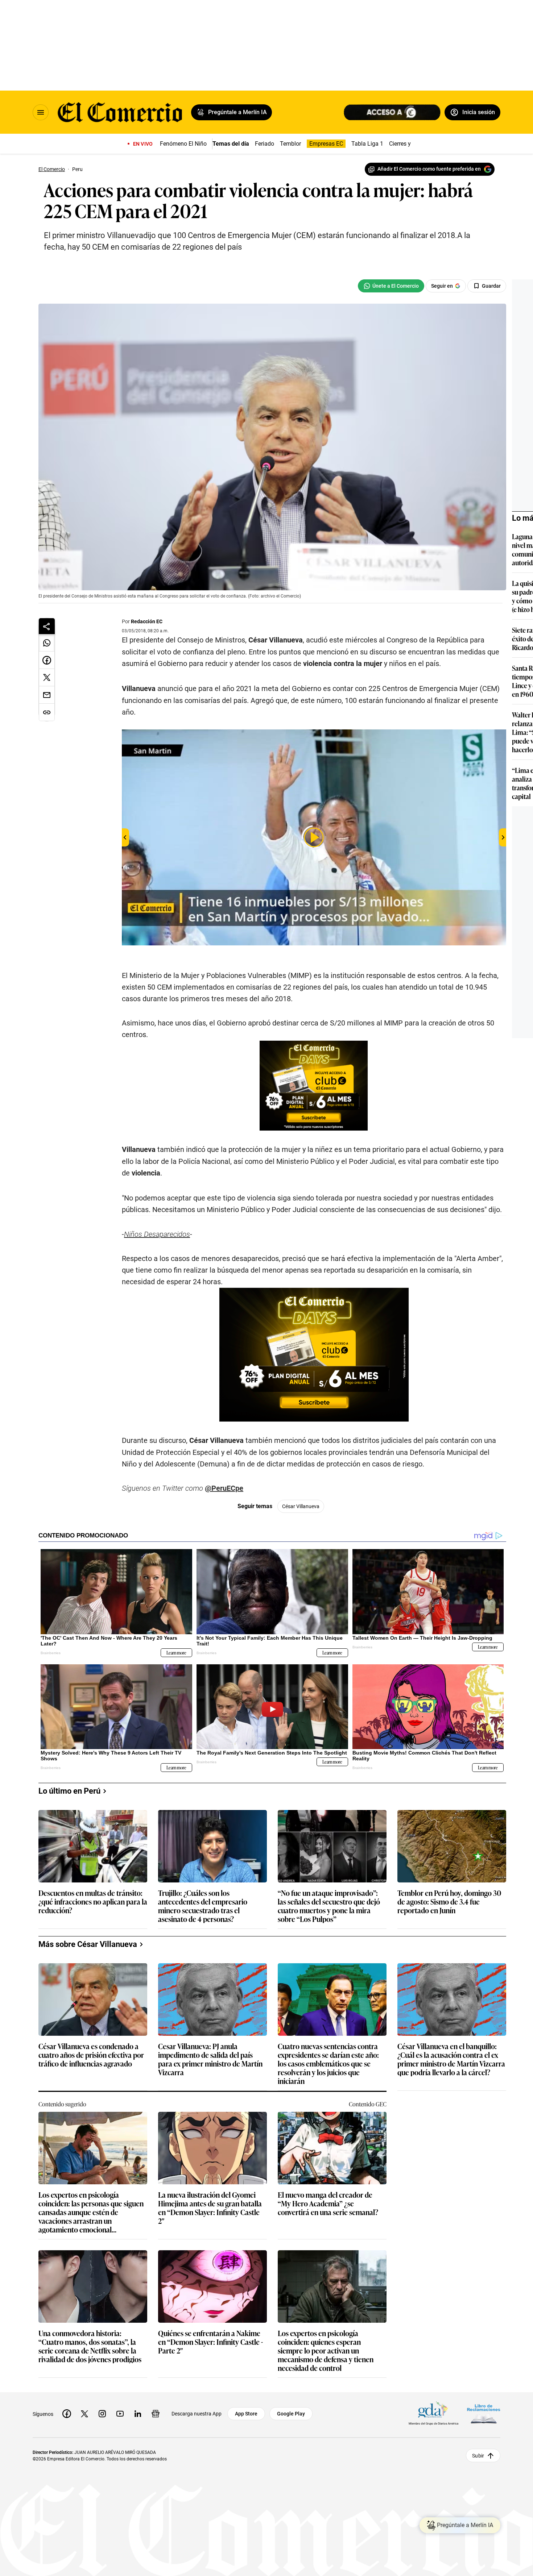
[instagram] (102, 2414)
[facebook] (67, 2414)
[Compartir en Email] (47, 695)
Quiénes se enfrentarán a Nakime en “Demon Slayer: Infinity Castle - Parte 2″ (210, 2342)
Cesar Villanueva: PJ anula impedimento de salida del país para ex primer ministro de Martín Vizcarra (210, 2059)
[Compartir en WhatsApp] (47, 643)
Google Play (291, 2414)
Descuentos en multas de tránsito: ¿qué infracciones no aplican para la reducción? (93, 1902)
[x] (84, 2414)
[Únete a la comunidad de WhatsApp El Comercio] (391, 286)
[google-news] (156, 2414)
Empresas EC (326, 144)
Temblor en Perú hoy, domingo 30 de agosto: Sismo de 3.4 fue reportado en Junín (449, 1902)
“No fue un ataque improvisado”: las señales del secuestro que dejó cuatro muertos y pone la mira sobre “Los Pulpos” (329, 1906)
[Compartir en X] (47, 678)
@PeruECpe (224, 1488)
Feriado (265, 144)
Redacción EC (147, 621)
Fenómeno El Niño (183, 144)
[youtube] (120, 2414)
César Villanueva (301, 1506)
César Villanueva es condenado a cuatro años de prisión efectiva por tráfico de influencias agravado (91, 2055)
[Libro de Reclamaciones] (484, 2414)
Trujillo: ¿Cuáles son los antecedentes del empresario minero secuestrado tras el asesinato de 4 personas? (203, 1906)
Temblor (290, 144)
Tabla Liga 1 (367, 144)
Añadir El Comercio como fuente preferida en (429, 169)
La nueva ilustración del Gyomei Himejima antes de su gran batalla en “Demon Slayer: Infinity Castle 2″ (210, 2207)
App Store (246, 2414)
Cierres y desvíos (410, 144)
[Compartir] (47, 626)
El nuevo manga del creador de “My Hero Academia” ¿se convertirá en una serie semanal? (328, 2204)
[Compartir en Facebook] (47, 660)
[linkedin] (138, 2414)
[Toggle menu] (41, 112)
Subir (478, 2456)
